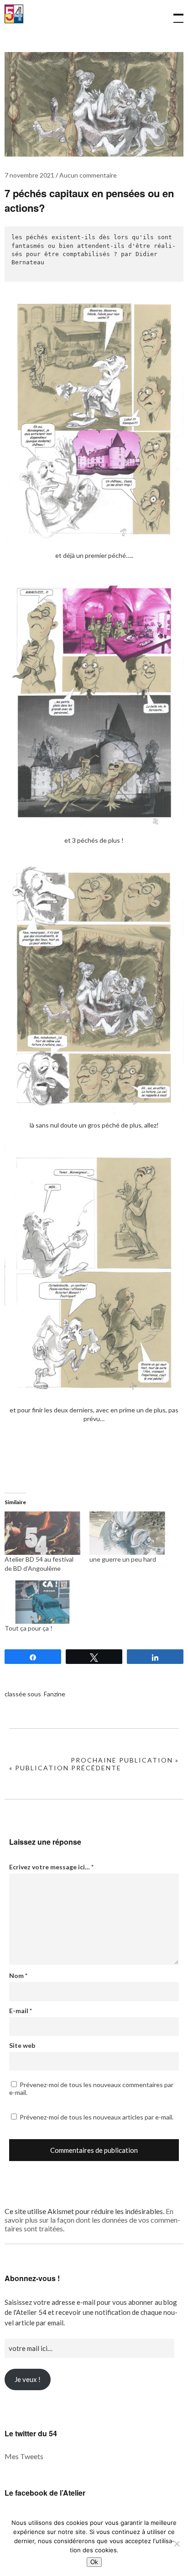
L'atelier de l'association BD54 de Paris (14, 19)
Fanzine (55, 1694)
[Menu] (174, 14)
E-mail (21, 2011)
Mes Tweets (24, 2456)
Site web (22, 2045)
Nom (18, 1975)
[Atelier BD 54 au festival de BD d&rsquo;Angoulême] (42, 1533)
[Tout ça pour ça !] (42, 1602)
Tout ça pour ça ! (29, 1628)
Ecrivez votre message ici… (51, 1867)
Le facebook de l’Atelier (45, 2493)
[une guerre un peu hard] (127, 1533)
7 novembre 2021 (29, 175)
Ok (94, 2562)
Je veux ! (28, 2379)
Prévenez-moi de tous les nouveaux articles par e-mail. (97, 2117)
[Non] (177, 2544)
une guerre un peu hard (123, 1559)
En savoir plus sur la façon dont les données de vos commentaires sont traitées (92, 2220)
